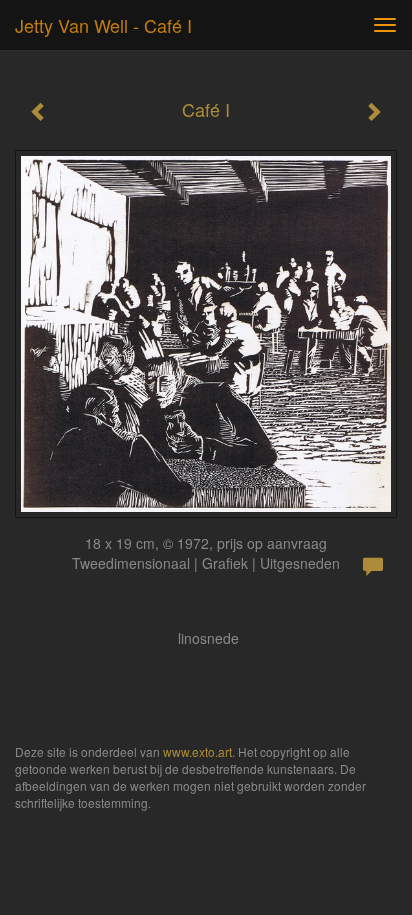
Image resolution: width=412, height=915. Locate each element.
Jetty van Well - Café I (103, 25)
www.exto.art (197, 751)
